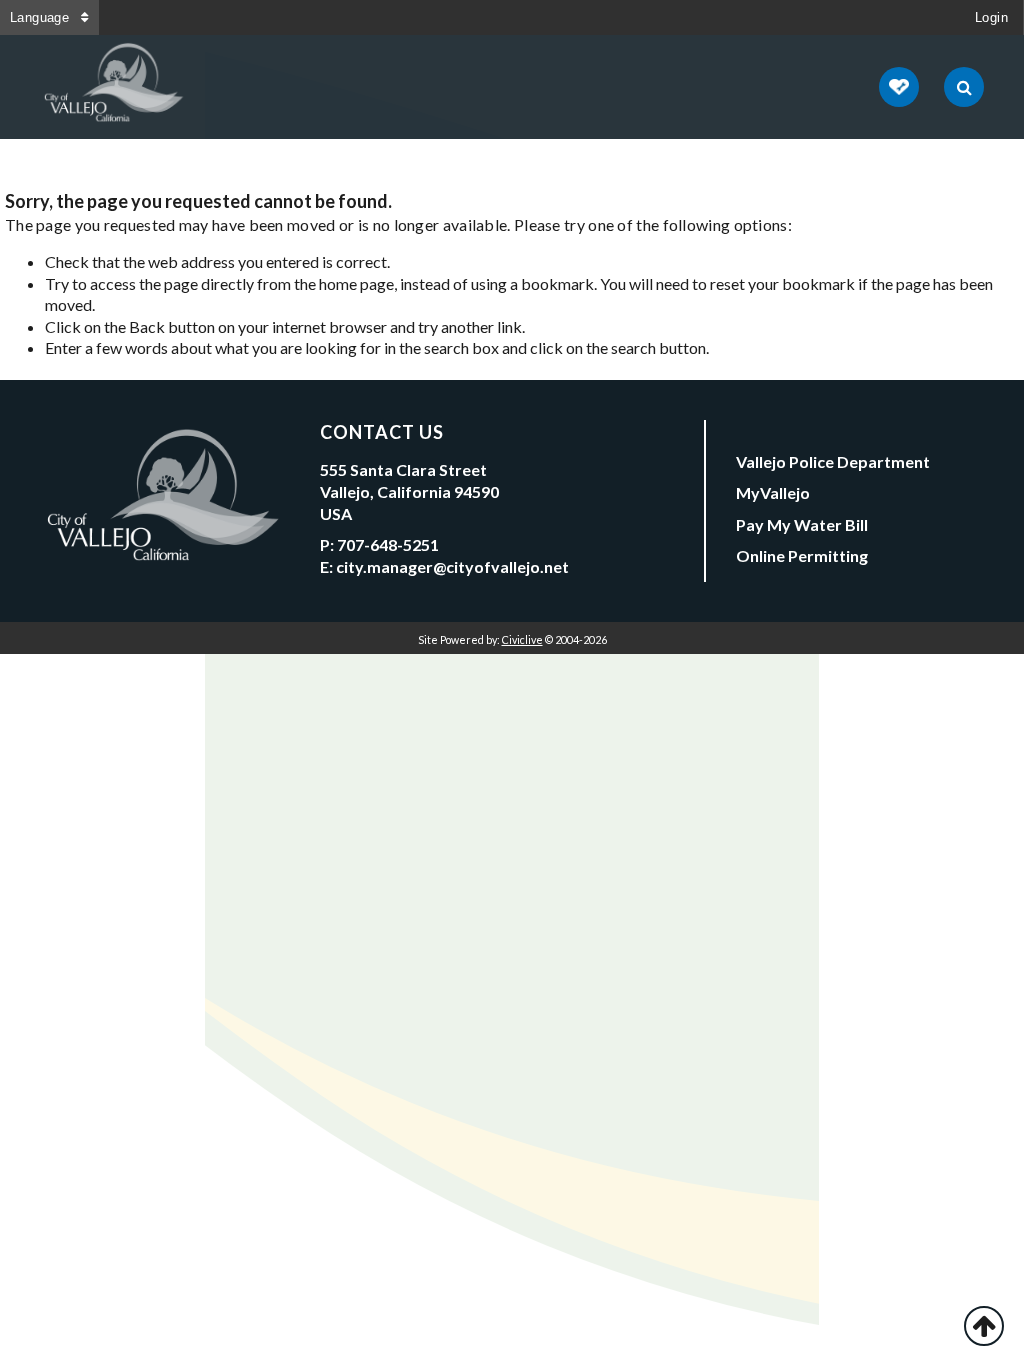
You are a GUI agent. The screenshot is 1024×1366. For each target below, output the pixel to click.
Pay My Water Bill (802, 524)
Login (991, 17)
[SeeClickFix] (899, 87)
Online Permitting (802, 555)
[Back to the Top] (984, 1326)
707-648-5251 (388, 544)
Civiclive (522, 639)
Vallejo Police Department (833, 461)
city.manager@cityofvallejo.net (452, 566)
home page (356, 283)
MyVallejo (773, 492)
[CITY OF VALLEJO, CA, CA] (115, 87)
